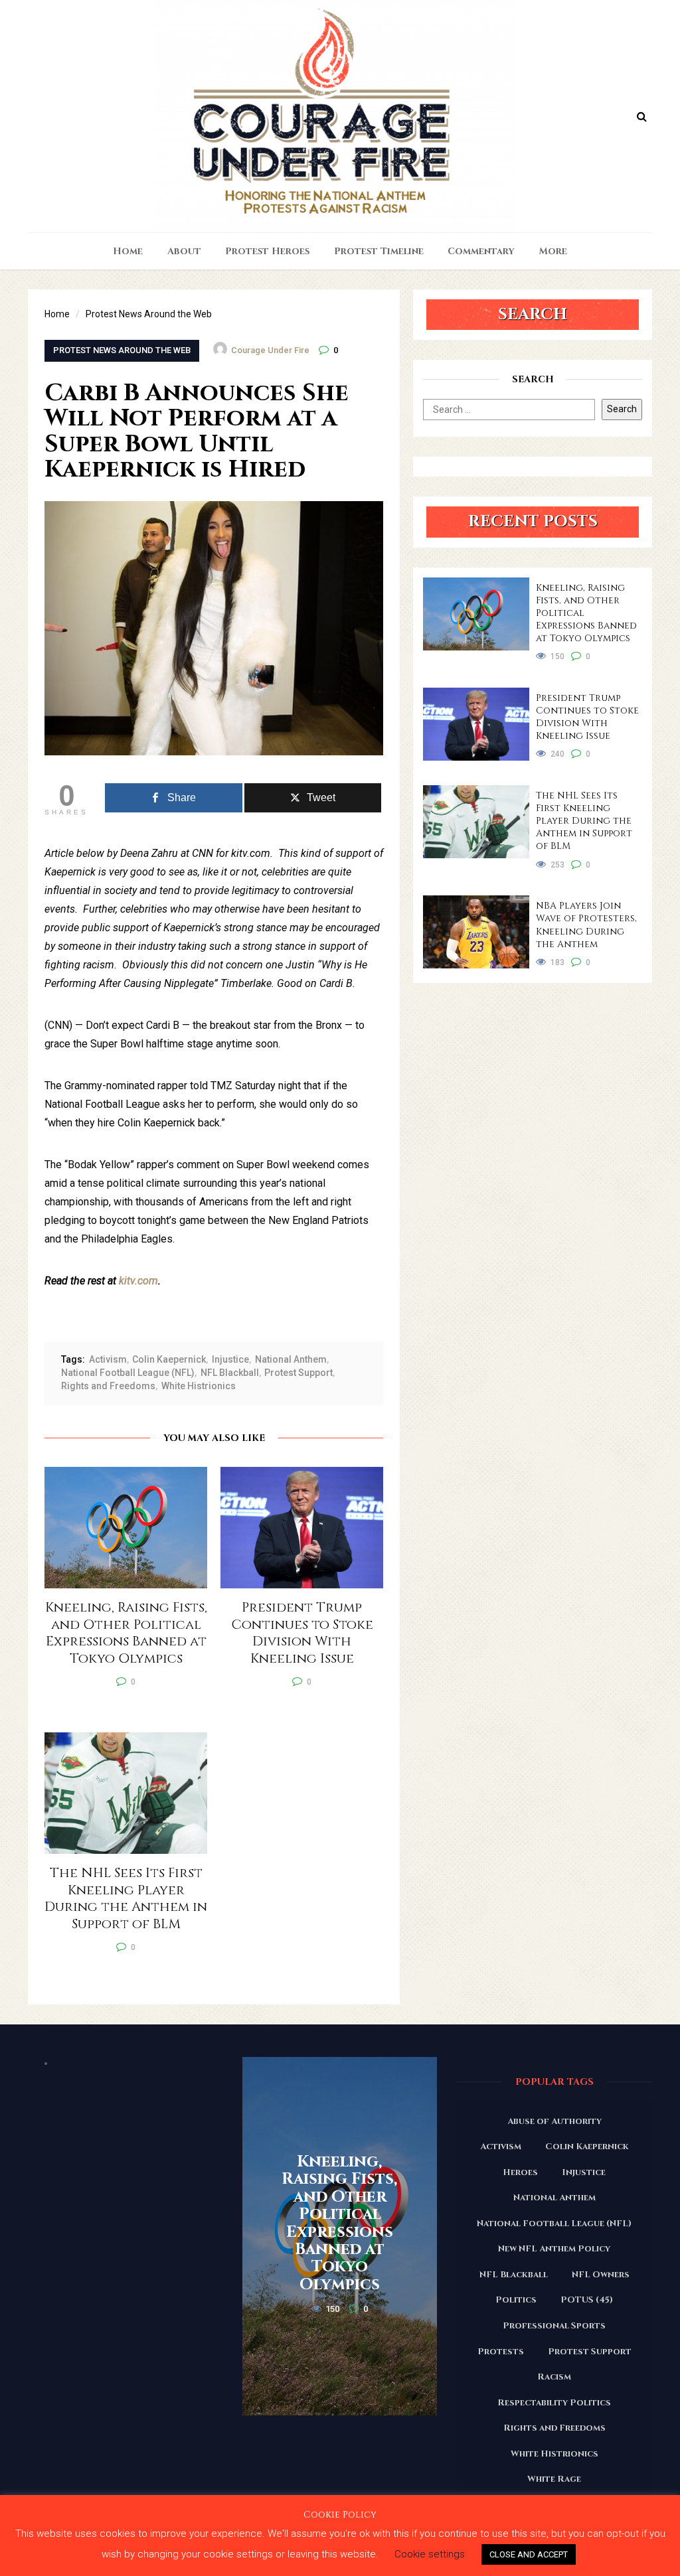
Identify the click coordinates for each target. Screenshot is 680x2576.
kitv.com (137, 1281)
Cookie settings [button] (430, 2554)
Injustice (230, 1359)
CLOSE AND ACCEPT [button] (529, 2554)
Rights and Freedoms (108, 1386)
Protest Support (298, 1373)
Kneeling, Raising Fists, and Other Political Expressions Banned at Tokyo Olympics (586, 613)
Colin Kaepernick (169, 1359)
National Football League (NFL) (128, 1373)
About (184, 251)
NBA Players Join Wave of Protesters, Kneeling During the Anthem (586, 925)
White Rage (554, 2479)
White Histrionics (199, 1386)
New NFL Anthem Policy (554, 2249)
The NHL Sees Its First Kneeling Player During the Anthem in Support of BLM (584, 821)
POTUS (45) (587, 2300)
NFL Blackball (230, 1373)
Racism (554, 2377)
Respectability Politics (554, 2403)
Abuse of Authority (554, 2121)
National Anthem (291, 1359)
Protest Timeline (379, 251)
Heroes (520, 2172)
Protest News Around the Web (122, 350)
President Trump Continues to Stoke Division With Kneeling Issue (587, 717)
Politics (516, 2300)
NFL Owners (601, 2275)
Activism (108, 1359)
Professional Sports (554, 2326)
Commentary (481, 251)
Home (128, 251)
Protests (501, 2352)
